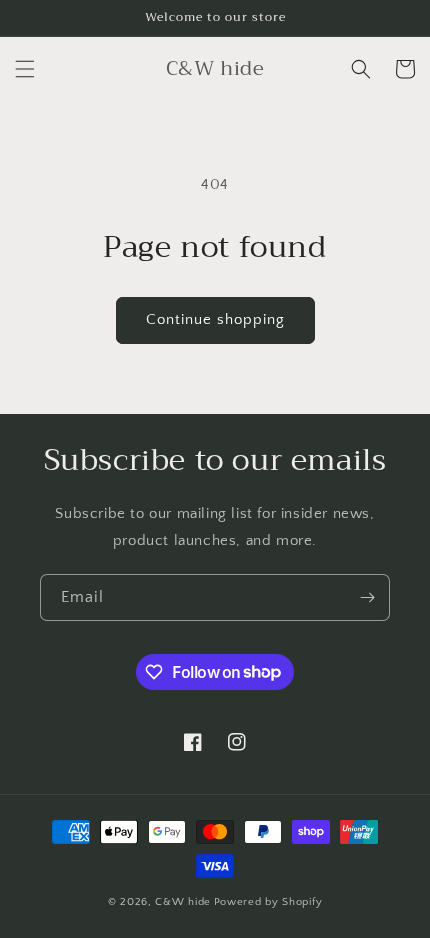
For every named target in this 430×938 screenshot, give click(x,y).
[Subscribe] (367, 597)
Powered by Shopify (268, 902)
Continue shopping (215, 319)
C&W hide (183, 902)
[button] (25, 69)
